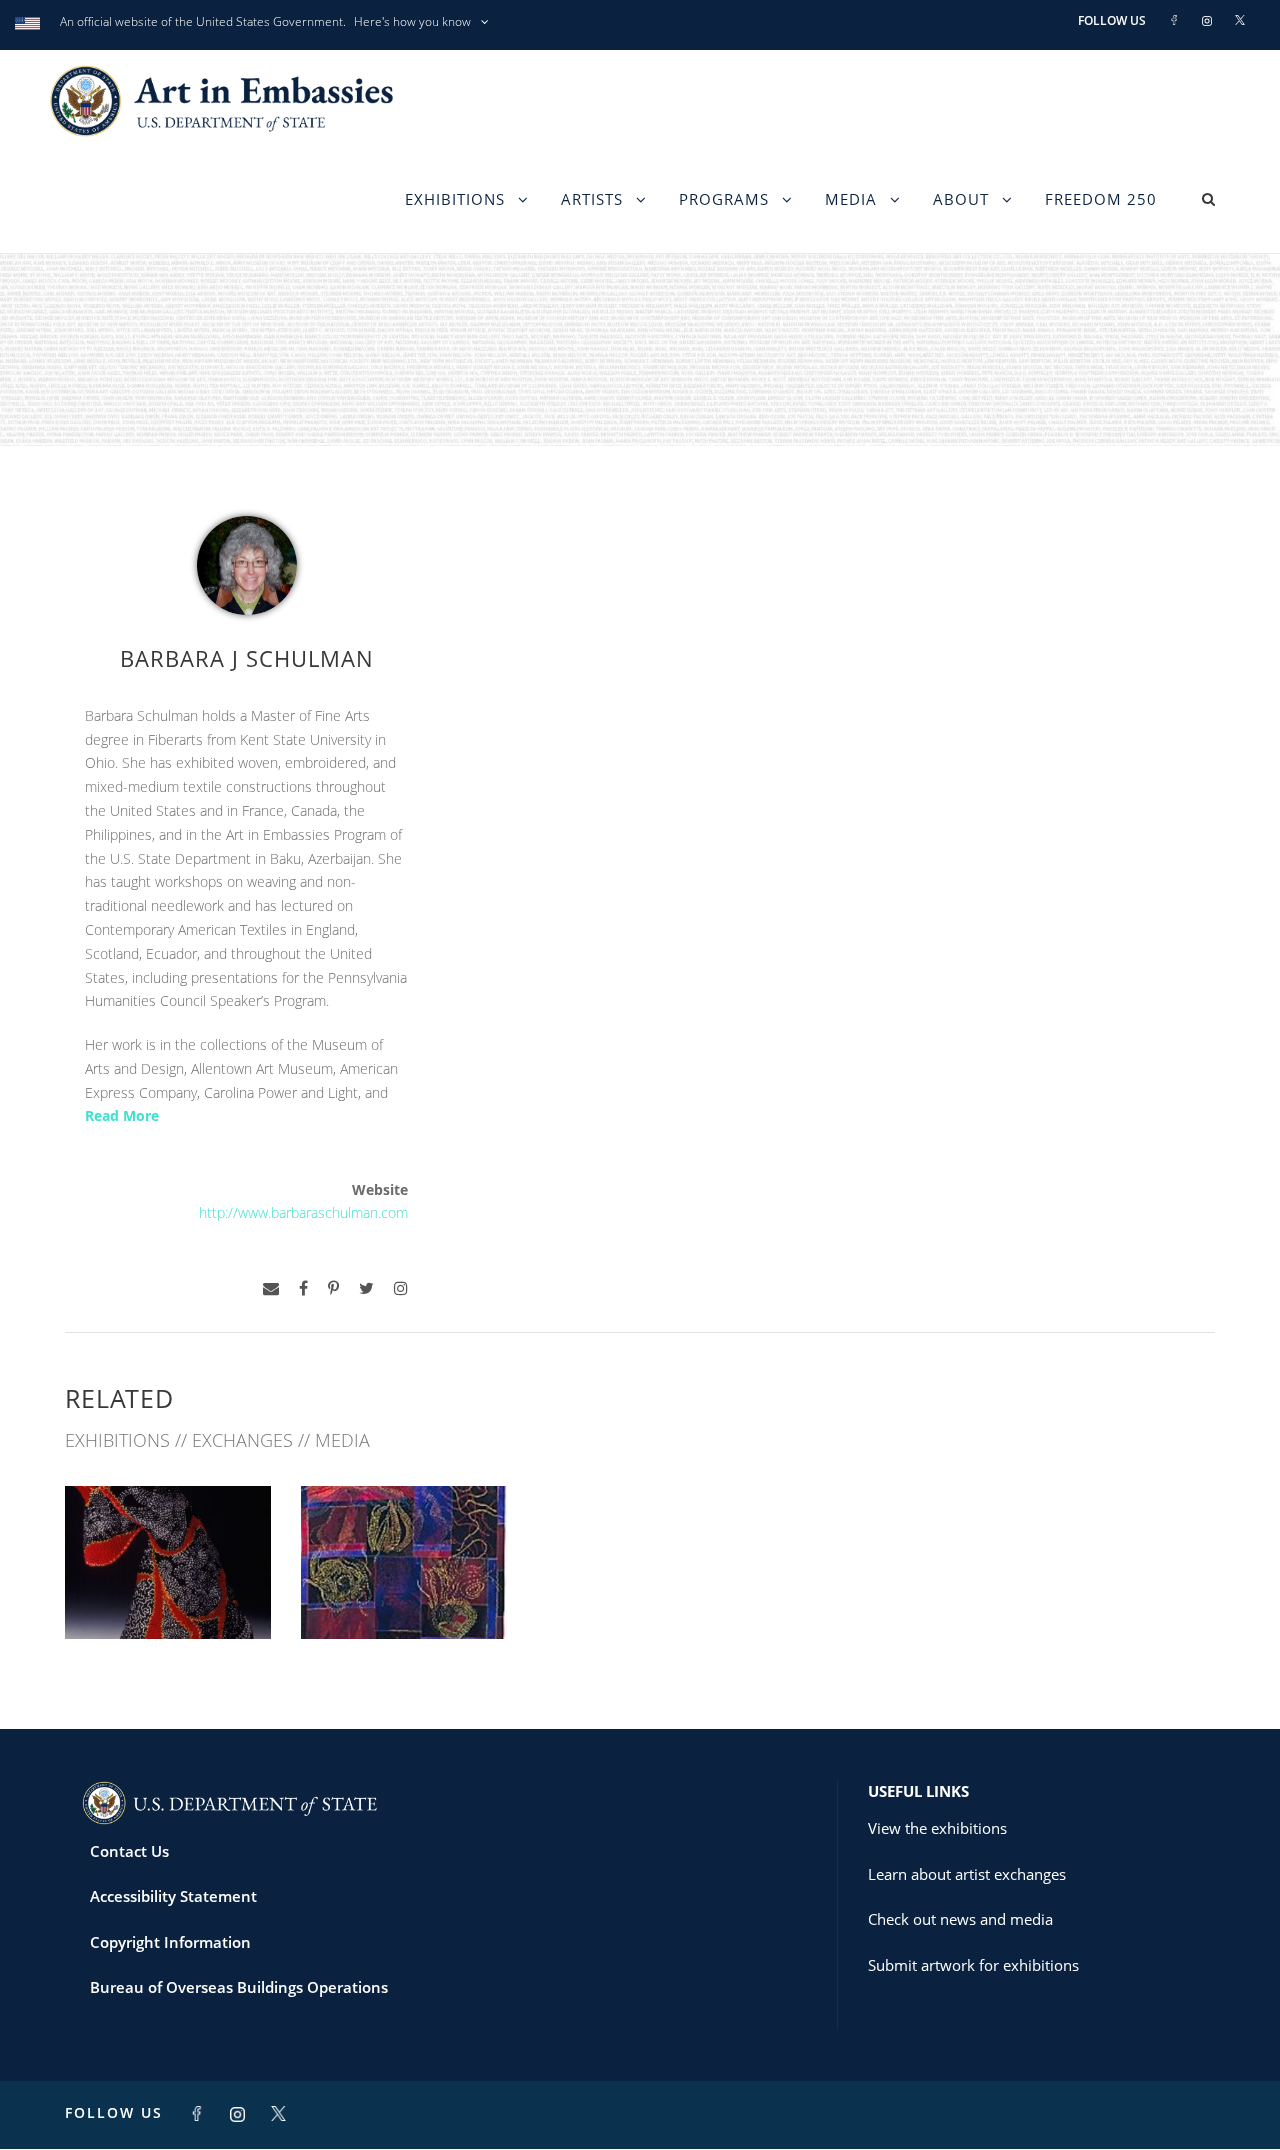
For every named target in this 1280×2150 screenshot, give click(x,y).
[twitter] (366, 1288)
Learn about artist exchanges (967, 1874)
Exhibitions (455, 199)
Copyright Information (170, 1942)
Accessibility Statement (173, 1896)
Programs (724, 199)
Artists (592, 199)
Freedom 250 (1101, 199)
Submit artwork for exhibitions (973, 1965)
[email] (271, 1288)
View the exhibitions (937, 1828)
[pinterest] (333, 1288)
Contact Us (129, 1851)
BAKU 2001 (404, 1594)
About (961, 199)
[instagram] (401, 1288)
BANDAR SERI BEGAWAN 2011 (168, 1586)
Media (851, 199)
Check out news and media (960, 1919)
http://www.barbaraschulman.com (303, 1212)
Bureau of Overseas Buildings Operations (239, 1987)
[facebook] (303, 1288)
